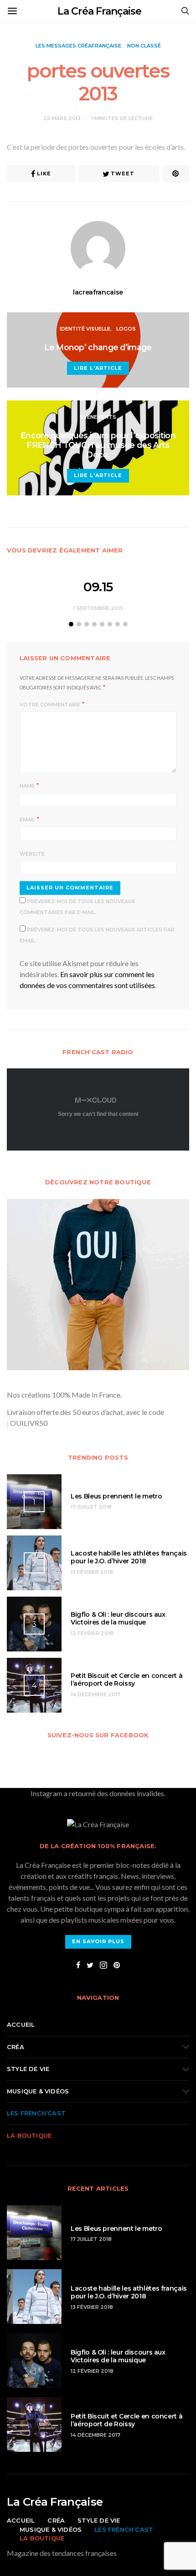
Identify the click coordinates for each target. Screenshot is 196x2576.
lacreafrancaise (98, 292)
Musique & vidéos (38, 2091)
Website (32, 854)
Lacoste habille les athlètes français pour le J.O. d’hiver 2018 (129, 1557)
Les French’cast (36, 2113)
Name (27, 786)
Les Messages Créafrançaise (78, 46)
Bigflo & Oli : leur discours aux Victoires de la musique (118, 1618)
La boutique (29, 2135)
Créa (15, 2047)
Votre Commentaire (50, 704)
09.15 (98, 587)
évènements (98, 417)
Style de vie (28, 2069)
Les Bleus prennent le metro (116, 1496)
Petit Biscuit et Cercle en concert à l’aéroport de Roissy (126, 1680)
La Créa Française (99, 11)
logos (126, 329)
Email (27, 820)
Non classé (144, 46)
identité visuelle (85, 329)
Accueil (21, 2024)
